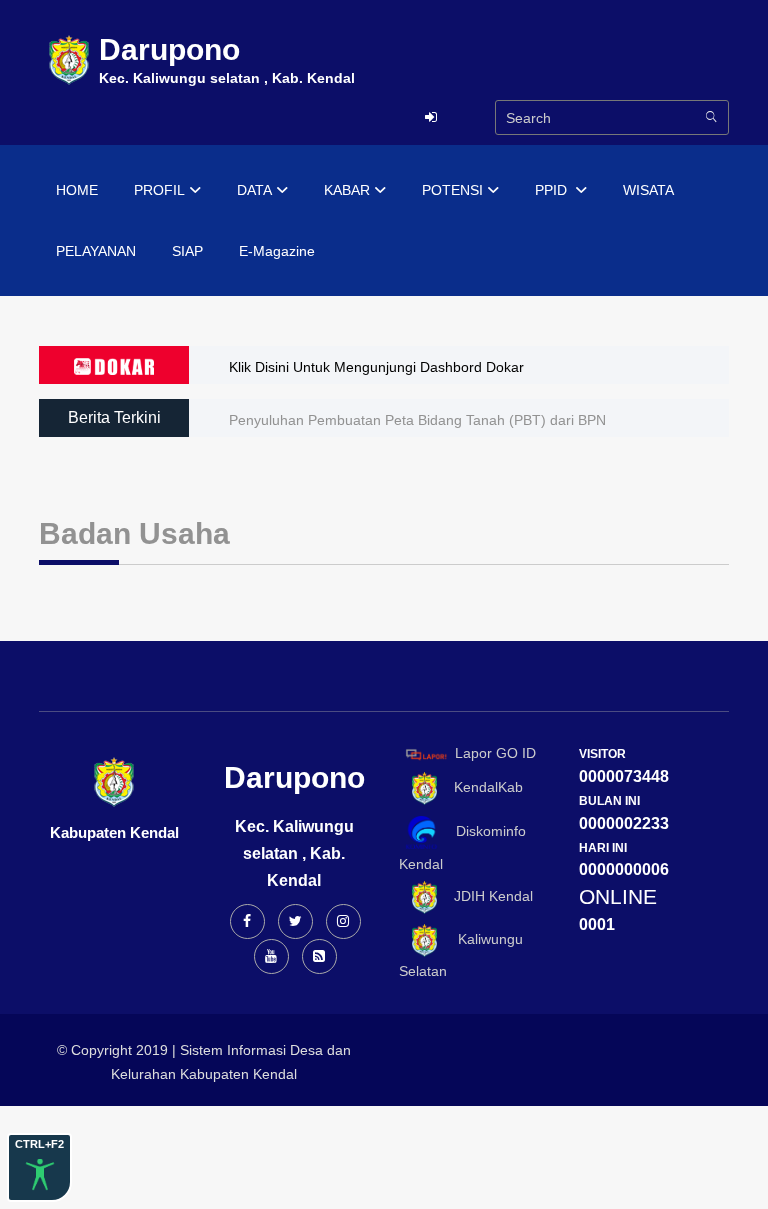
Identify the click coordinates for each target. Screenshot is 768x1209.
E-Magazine (277, 251)
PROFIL (159, 190)
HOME (77, 190)
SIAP (187, 251)
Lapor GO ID (495, 753)
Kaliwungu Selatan (461, 955)
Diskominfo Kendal (462, 847)
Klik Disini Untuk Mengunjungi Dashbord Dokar (376, 367)
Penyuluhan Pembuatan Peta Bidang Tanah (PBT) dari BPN (417, 420)
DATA (254, 190)
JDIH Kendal (487, 896)
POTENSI (452, 190)
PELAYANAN (96, 251)
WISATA (648, 190)
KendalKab (482, 788)
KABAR (347, 190)
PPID (553, 190)
